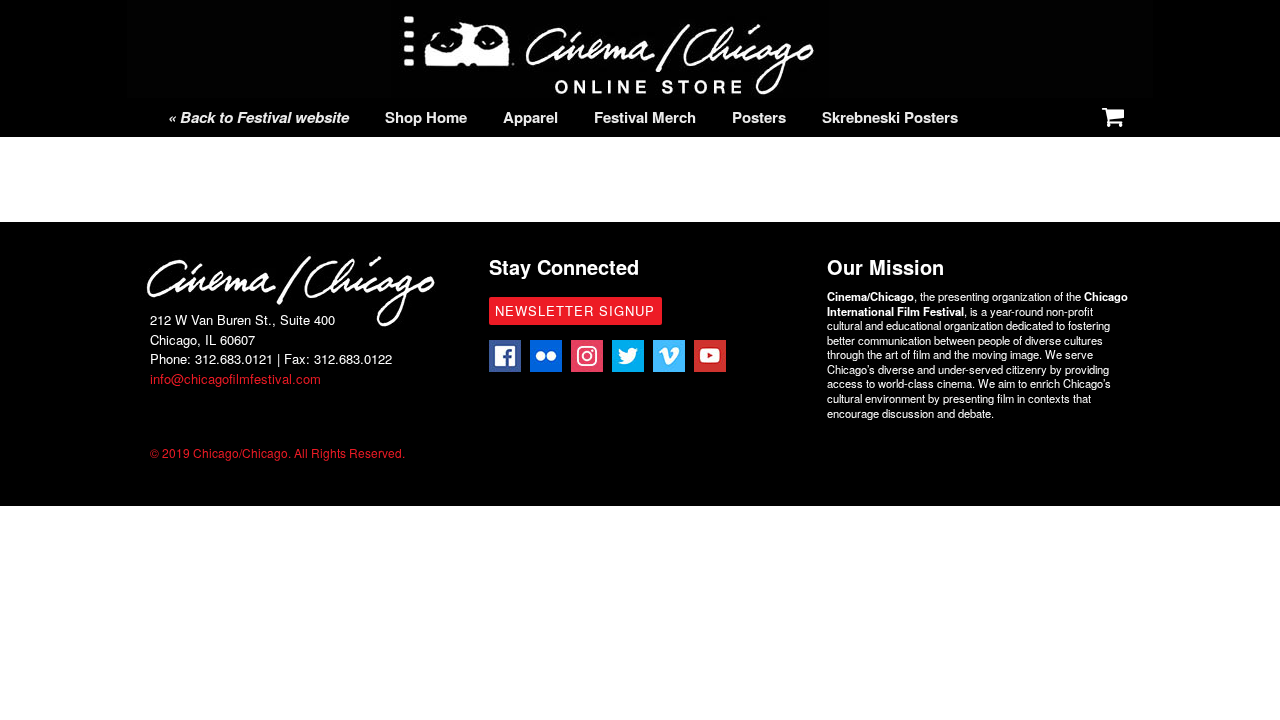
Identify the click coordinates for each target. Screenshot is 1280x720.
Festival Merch (645, 117)
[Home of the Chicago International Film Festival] (610, 87)
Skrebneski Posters (890, 117)
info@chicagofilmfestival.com (235, 378)
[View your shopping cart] (1109, 113)
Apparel (530, 117)
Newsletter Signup (575, 310)
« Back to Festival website (258, 117)
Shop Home (426, 117)
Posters (759, 117)
